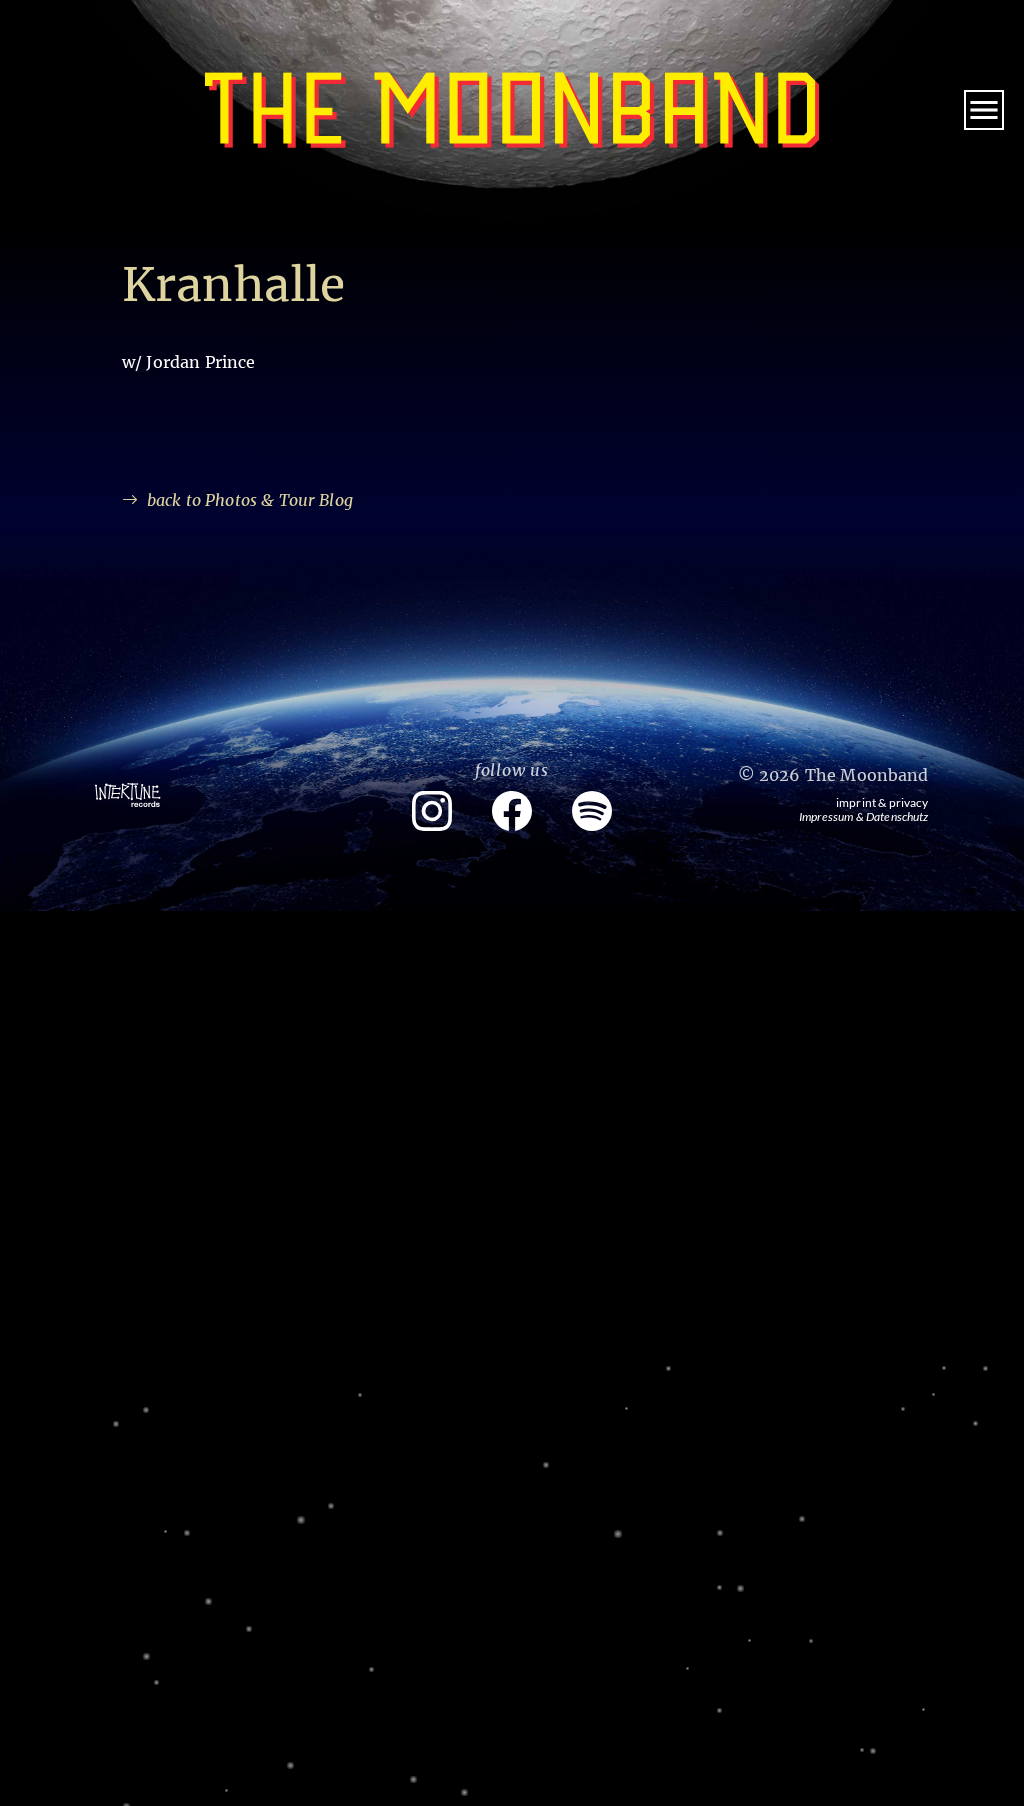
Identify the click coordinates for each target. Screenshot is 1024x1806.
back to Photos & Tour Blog (250, 500)
